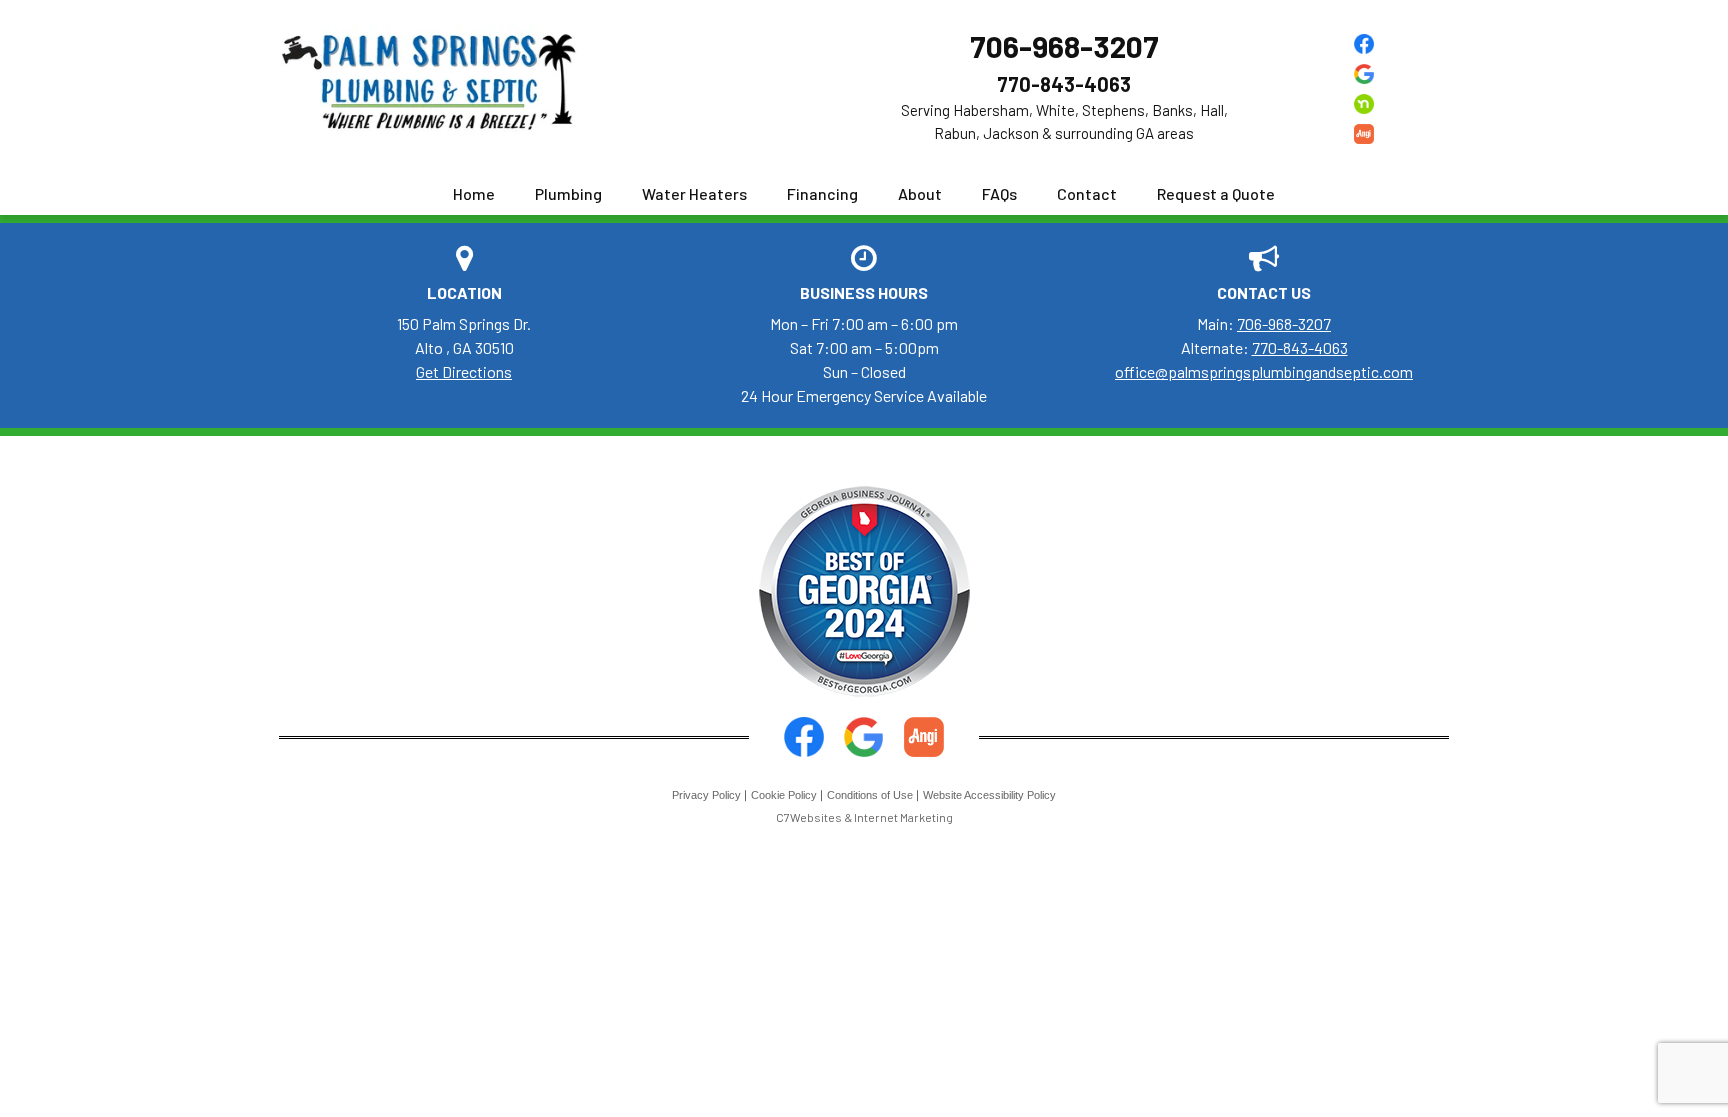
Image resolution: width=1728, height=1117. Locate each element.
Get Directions (464, 371)
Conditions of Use (870, 795)
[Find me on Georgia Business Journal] (864, 589)
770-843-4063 (1064, 84)
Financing (822, 193)
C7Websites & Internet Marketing (864, 817)
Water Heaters (694, 193)
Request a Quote (1216, 193)
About (920, 193)
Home (474, 193)
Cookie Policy (784, 795)
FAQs (999, 193)
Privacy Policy (706, 795)
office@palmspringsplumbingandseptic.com (1264, 371)
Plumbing (568, 193)
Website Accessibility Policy (989, 795)
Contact (1087, 193)
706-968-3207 (1064, 46)
